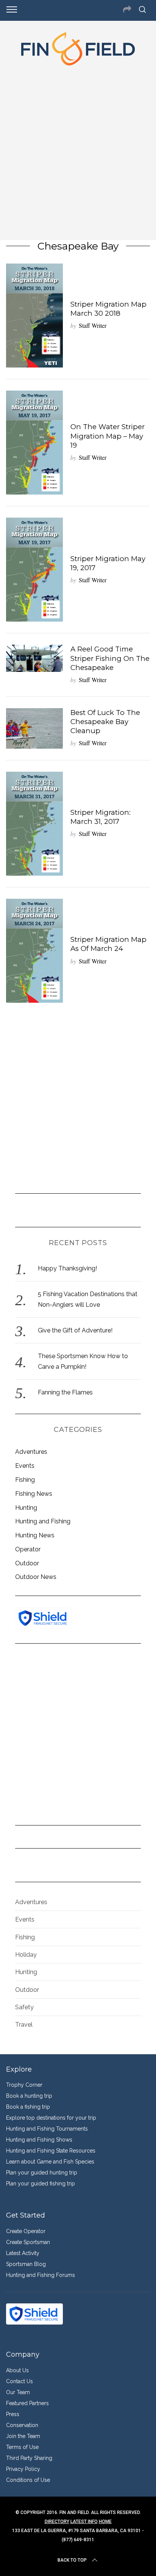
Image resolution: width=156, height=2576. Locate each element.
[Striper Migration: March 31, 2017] (34, 824)
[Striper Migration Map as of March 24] (34, 951)
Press (13, 2414)
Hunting (26, 1508)
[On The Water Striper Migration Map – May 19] (34, 443)
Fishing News (34, 1494)
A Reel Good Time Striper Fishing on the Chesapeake (110, 658)
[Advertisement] (78, 151)
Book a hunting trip (29, 2096)
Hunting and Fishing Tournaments (47, 2129)
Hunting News (35, 1535)
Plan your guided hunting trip (42, 2173)
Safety (24, 2007)
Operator (28, 1549)
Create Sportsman (28, 2242)
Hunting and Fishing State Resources (51, 2151)
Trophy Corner (24, 2085)
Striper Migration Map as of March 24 (108, 944)
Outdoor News (36, 1577)
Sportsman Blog (26, 2264)
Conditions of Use (28, 2480)
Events (25, 1466)
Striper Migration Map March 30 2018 (108, 309)
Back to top (72, 2560)
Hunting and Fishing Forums (41, 2275)
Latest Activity (23, 2253)
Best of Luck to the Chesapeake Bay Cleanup (105, 722)
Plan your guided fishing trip (41, 2184)
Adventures (31, 1452)
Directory (57, 2522)
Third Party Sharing (29, 2458)
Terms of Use (22, 2447)
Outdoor (27, 1563)
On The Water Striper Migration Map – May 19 (108, 436)
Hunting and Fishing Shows (39, 2140)
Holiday (26, 1955)
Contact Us (19, 2381)
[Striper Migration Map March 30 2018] (34, 316)
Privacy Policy (23, 2469)
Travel (24, 2025)
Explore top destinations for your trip (51, 2118)
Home (105, 2522)
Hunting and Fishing (43, 1521)
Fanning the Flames (65, 1392)
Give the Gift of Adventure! (75, 1330)
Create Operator (26, 2231)
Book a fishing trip (28, 2107)
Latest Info (84, 2522)
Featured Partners (27, 2403)
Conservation (22, 2425)
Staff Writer (93, 325)
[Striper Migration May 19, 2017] (34, 570)
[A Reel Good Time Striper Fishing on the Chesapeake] (34, 658)
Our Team (18, 2392)
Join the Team (23, 2436)
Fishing (25, 1480)
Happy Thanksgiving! (67, 1268)
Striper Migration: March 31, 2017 (101, 817)
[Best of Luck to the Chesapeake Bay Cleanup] (34, 728)
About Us (17, 2370)
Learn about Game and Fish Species (50, 2162)
